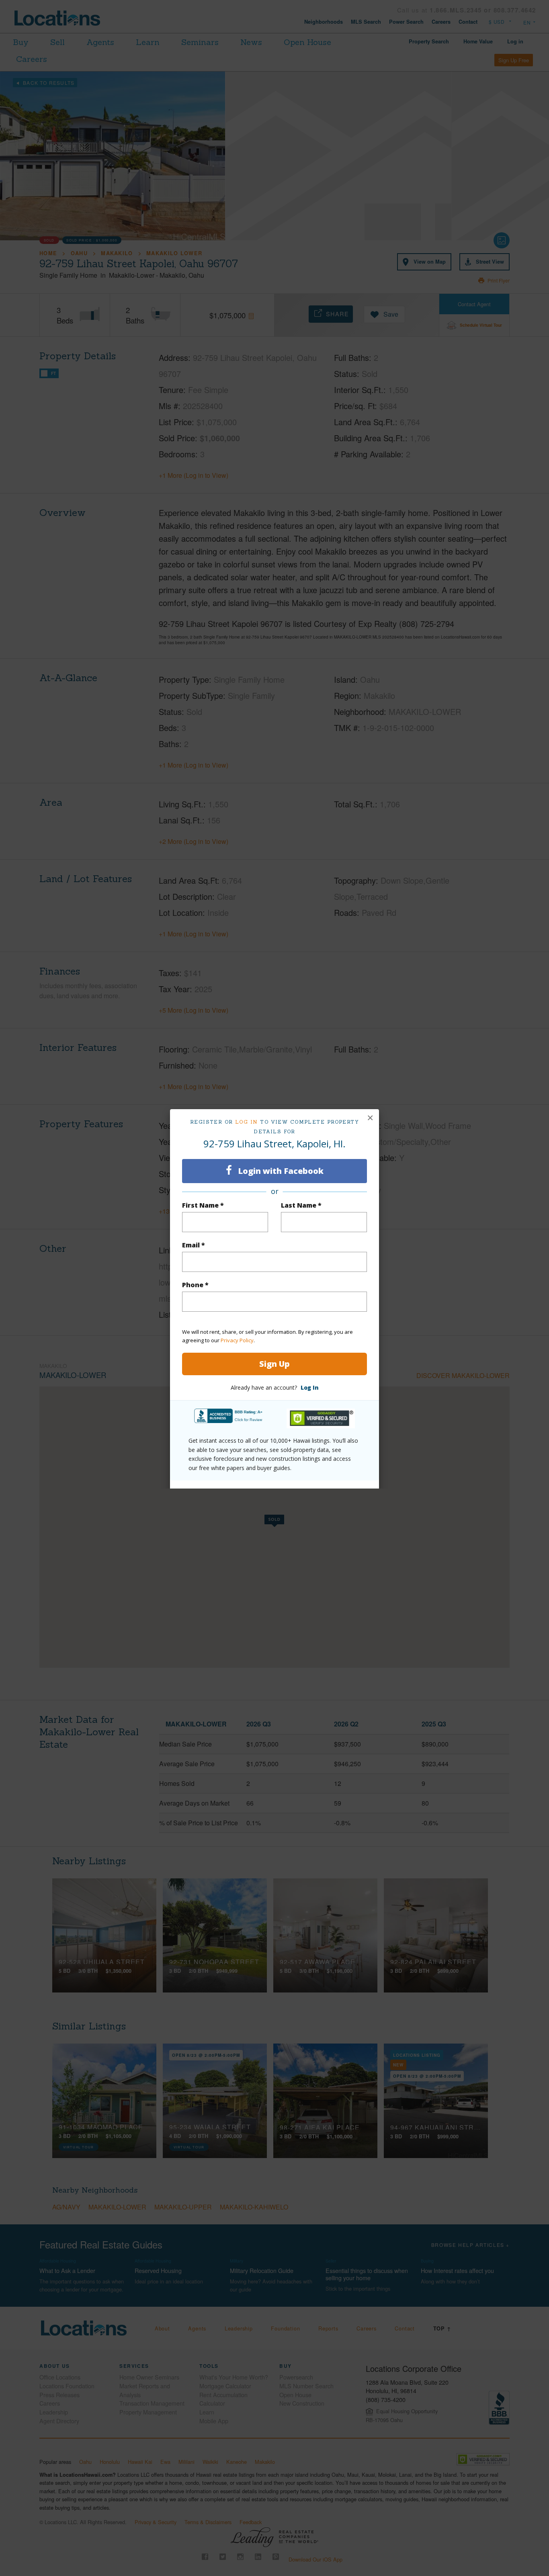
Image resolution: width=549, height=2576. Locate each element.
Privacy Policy (237, 1340)
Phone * (195, 1285)
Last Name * (301, 1205)
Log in (247, 1122)
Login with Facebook (280, 1171)
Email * (194, 1245)
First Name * (203, 1205)
